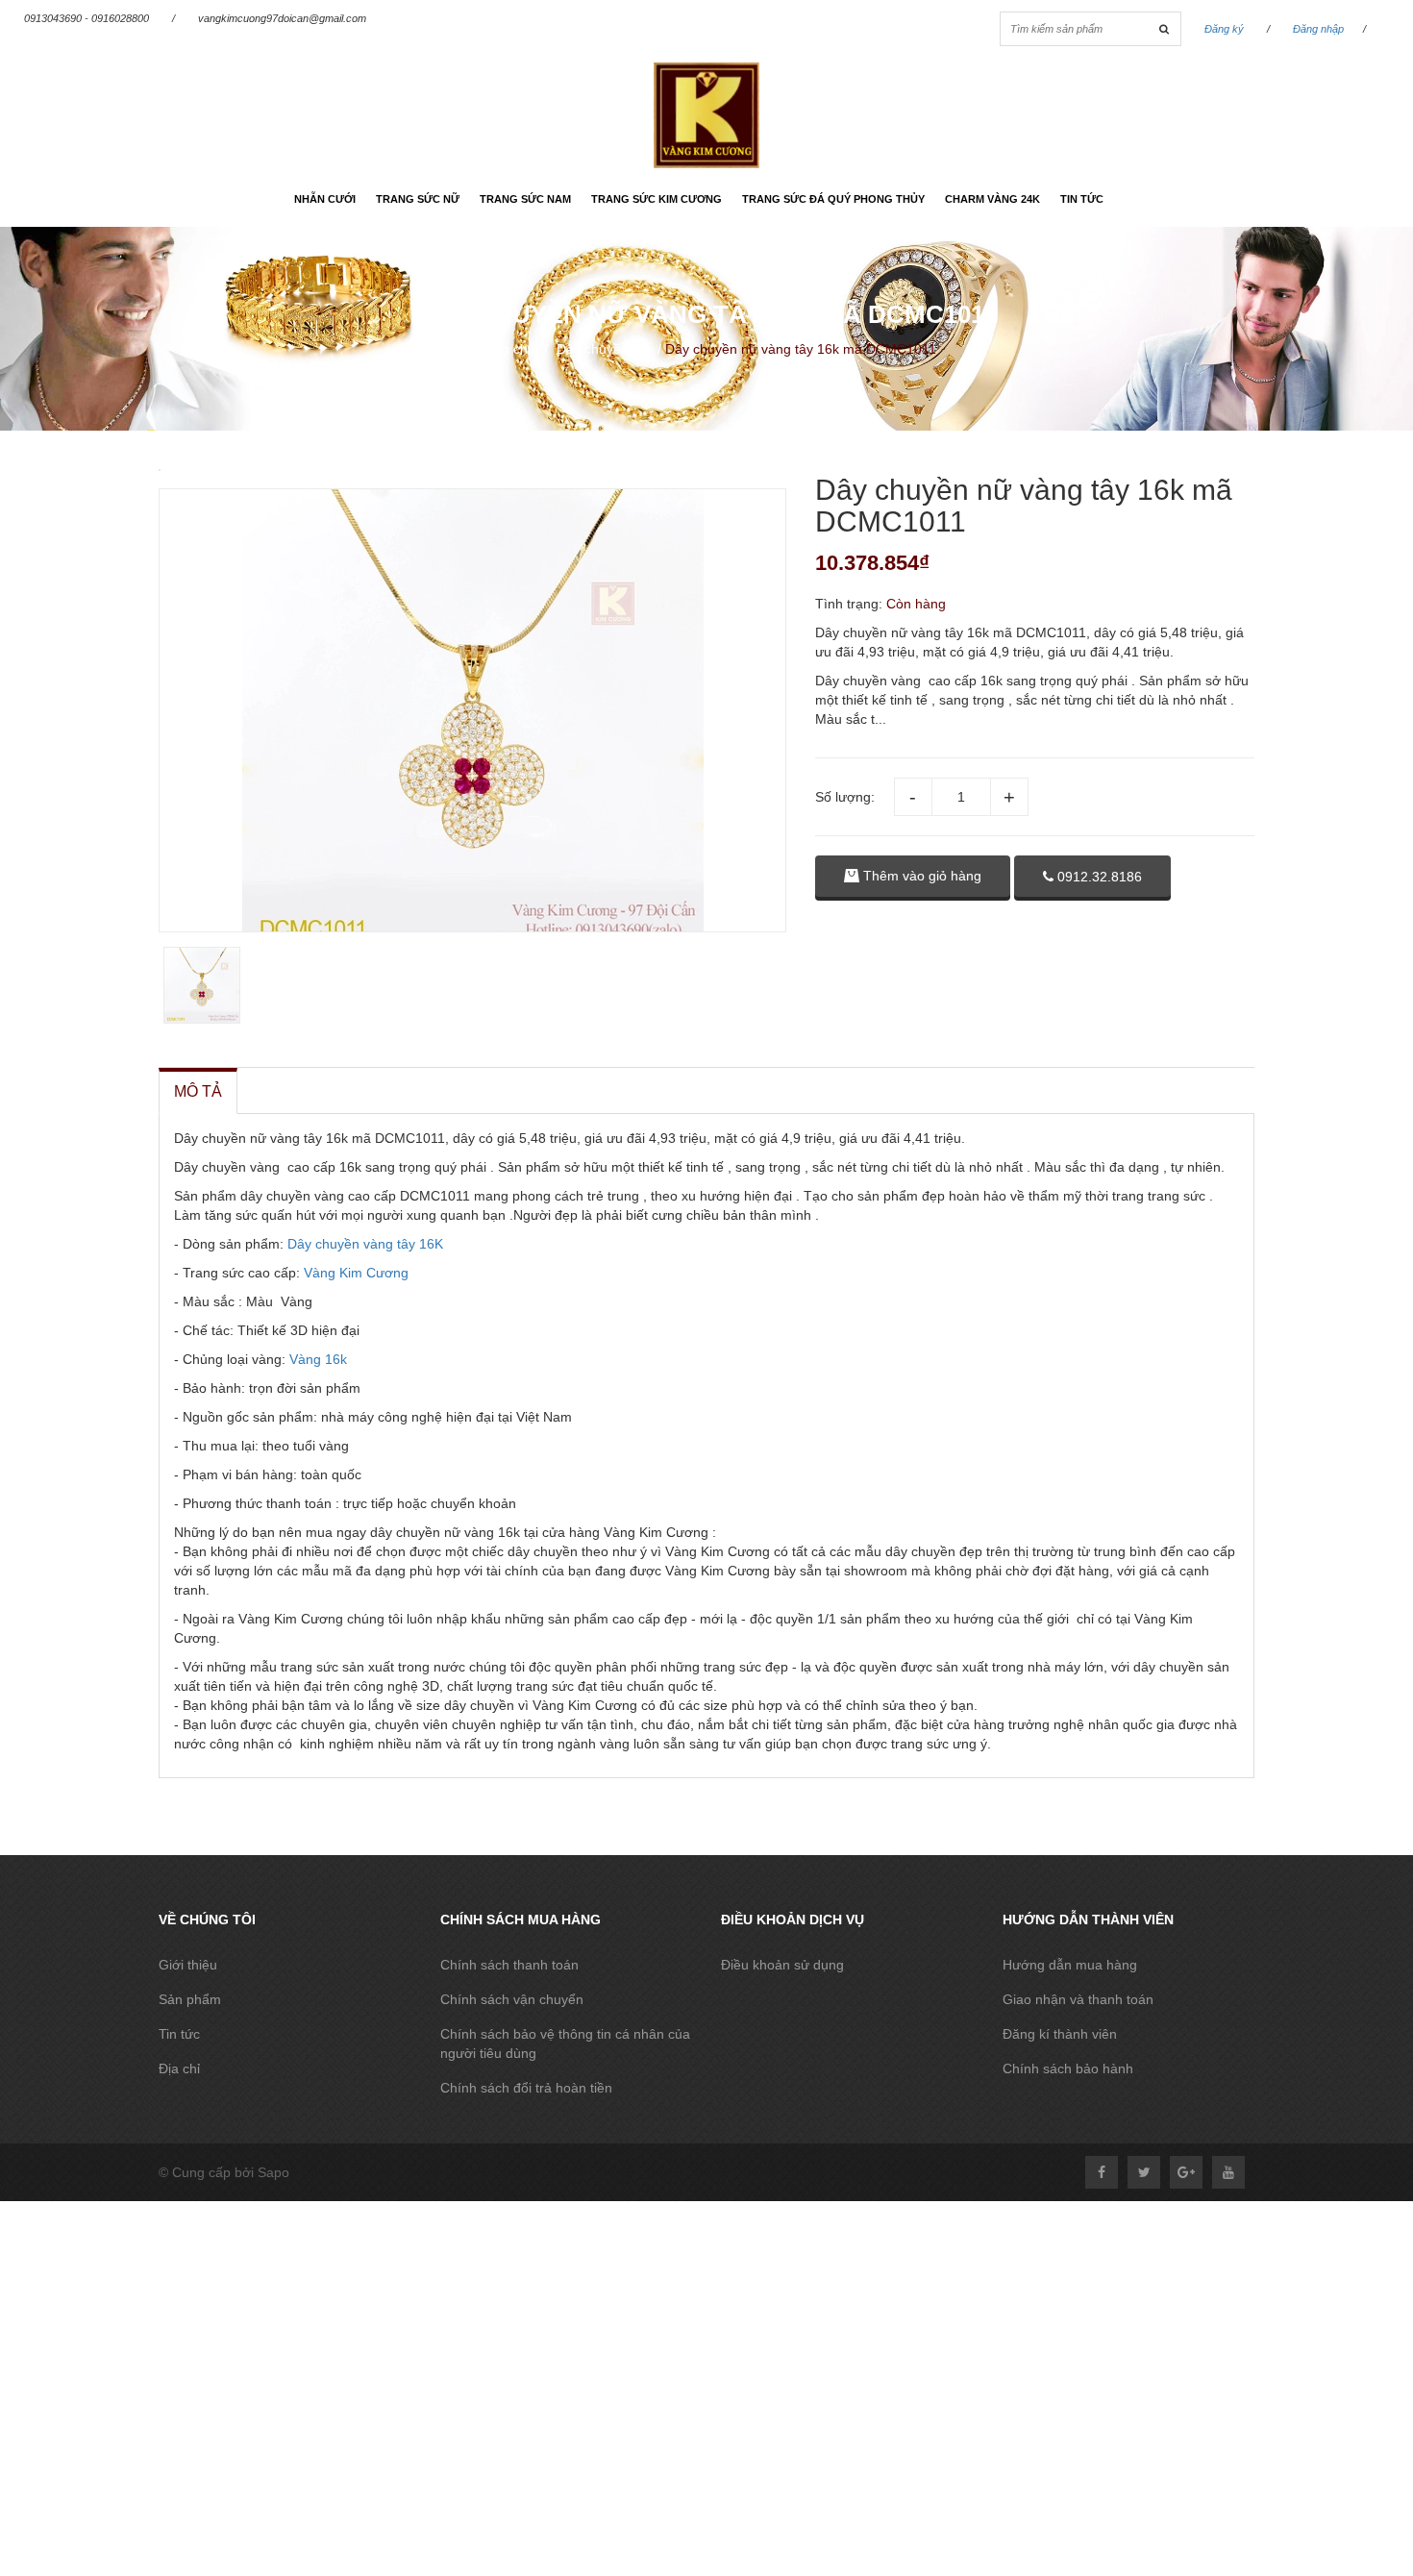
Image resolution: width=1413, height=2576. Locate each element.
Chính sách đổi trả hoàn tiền (526, 2088)
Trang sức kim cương (657, 199)
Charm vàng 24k (992, 199)
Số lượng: (845, 797)
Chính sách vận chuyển (512, 1999)
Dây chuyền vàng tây (351, 1244)
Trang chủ (505, 349)
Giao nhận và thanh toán (1078, 1999)
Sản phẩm (190, 1999)
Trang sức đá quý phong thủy (833, 199)
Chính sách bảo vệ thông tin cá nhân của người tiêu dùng (565, 2043)
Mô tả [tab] (198, 1091)
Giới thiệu (188, 1965)
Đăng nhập (1318, 29)
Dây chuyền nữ (603, 349)
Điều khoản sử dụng (782, 1965)
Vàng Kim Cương (356, 1273)
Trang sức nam (525, 199)
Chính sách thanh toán (509, 1965)
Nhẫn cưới (325, 199)
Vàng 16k (316, 1359)
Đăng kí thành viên (1060, 2034)
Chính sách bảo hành (1068, 2068)
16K (431, 1244)
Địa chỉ (179, 2068)
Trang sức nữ (418, 199)
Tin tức (1082, 199)
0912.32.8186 (1098, 877)
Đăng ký (1224, 29)
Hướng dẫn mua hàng (1070, 1965)
